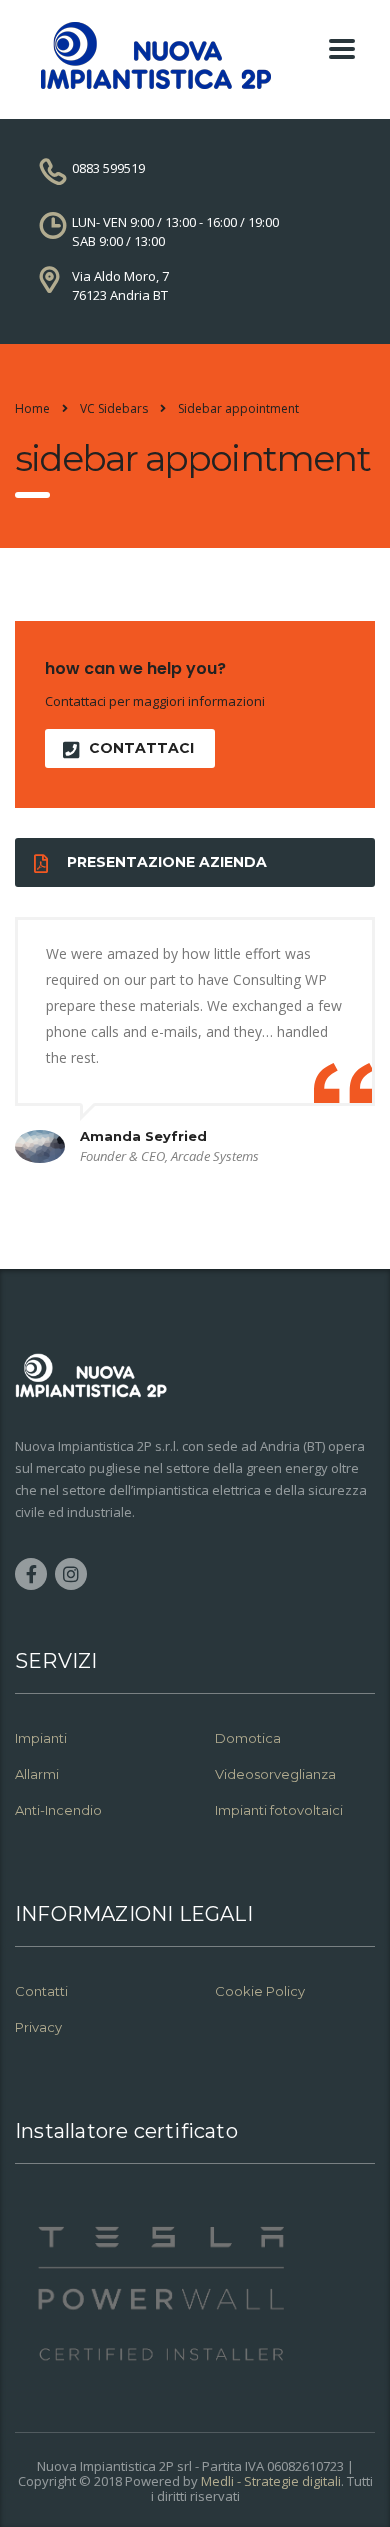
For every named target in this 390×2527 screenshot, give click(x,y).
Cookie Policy (260, 1991)
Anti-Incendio (58, 1810)
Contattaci (141, 748)
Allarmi (37, 1774)
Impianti (41, 1738)
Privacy (40, 2027)
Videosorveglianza (275, 1774)
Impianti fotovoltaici (279, 1810)
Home (32, 408)
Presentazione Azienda (167, 862)
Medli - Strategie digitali (271, 2481)
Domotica (248, 1738)
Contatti (41, 1991)
